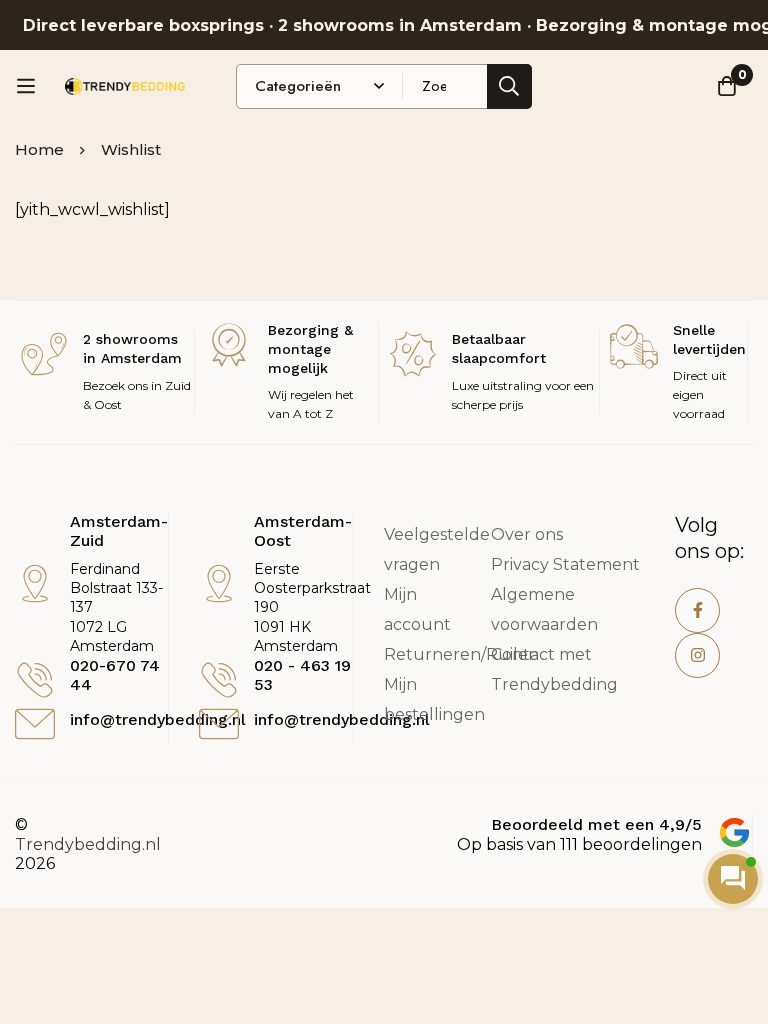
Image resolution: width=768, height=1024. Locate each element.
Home (39, 149)
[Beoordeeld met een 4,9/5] (734, 832)
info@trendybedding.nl (158, 719)
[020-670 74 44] (35, 680)
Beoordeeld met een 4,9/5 (596, 824)
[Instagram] (697, 655)
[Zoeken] (509, 86)
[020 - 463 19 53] (219, 680)
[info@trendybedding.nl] (35, 724)
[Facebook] (697, 610)
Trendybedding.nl (88, 844)
